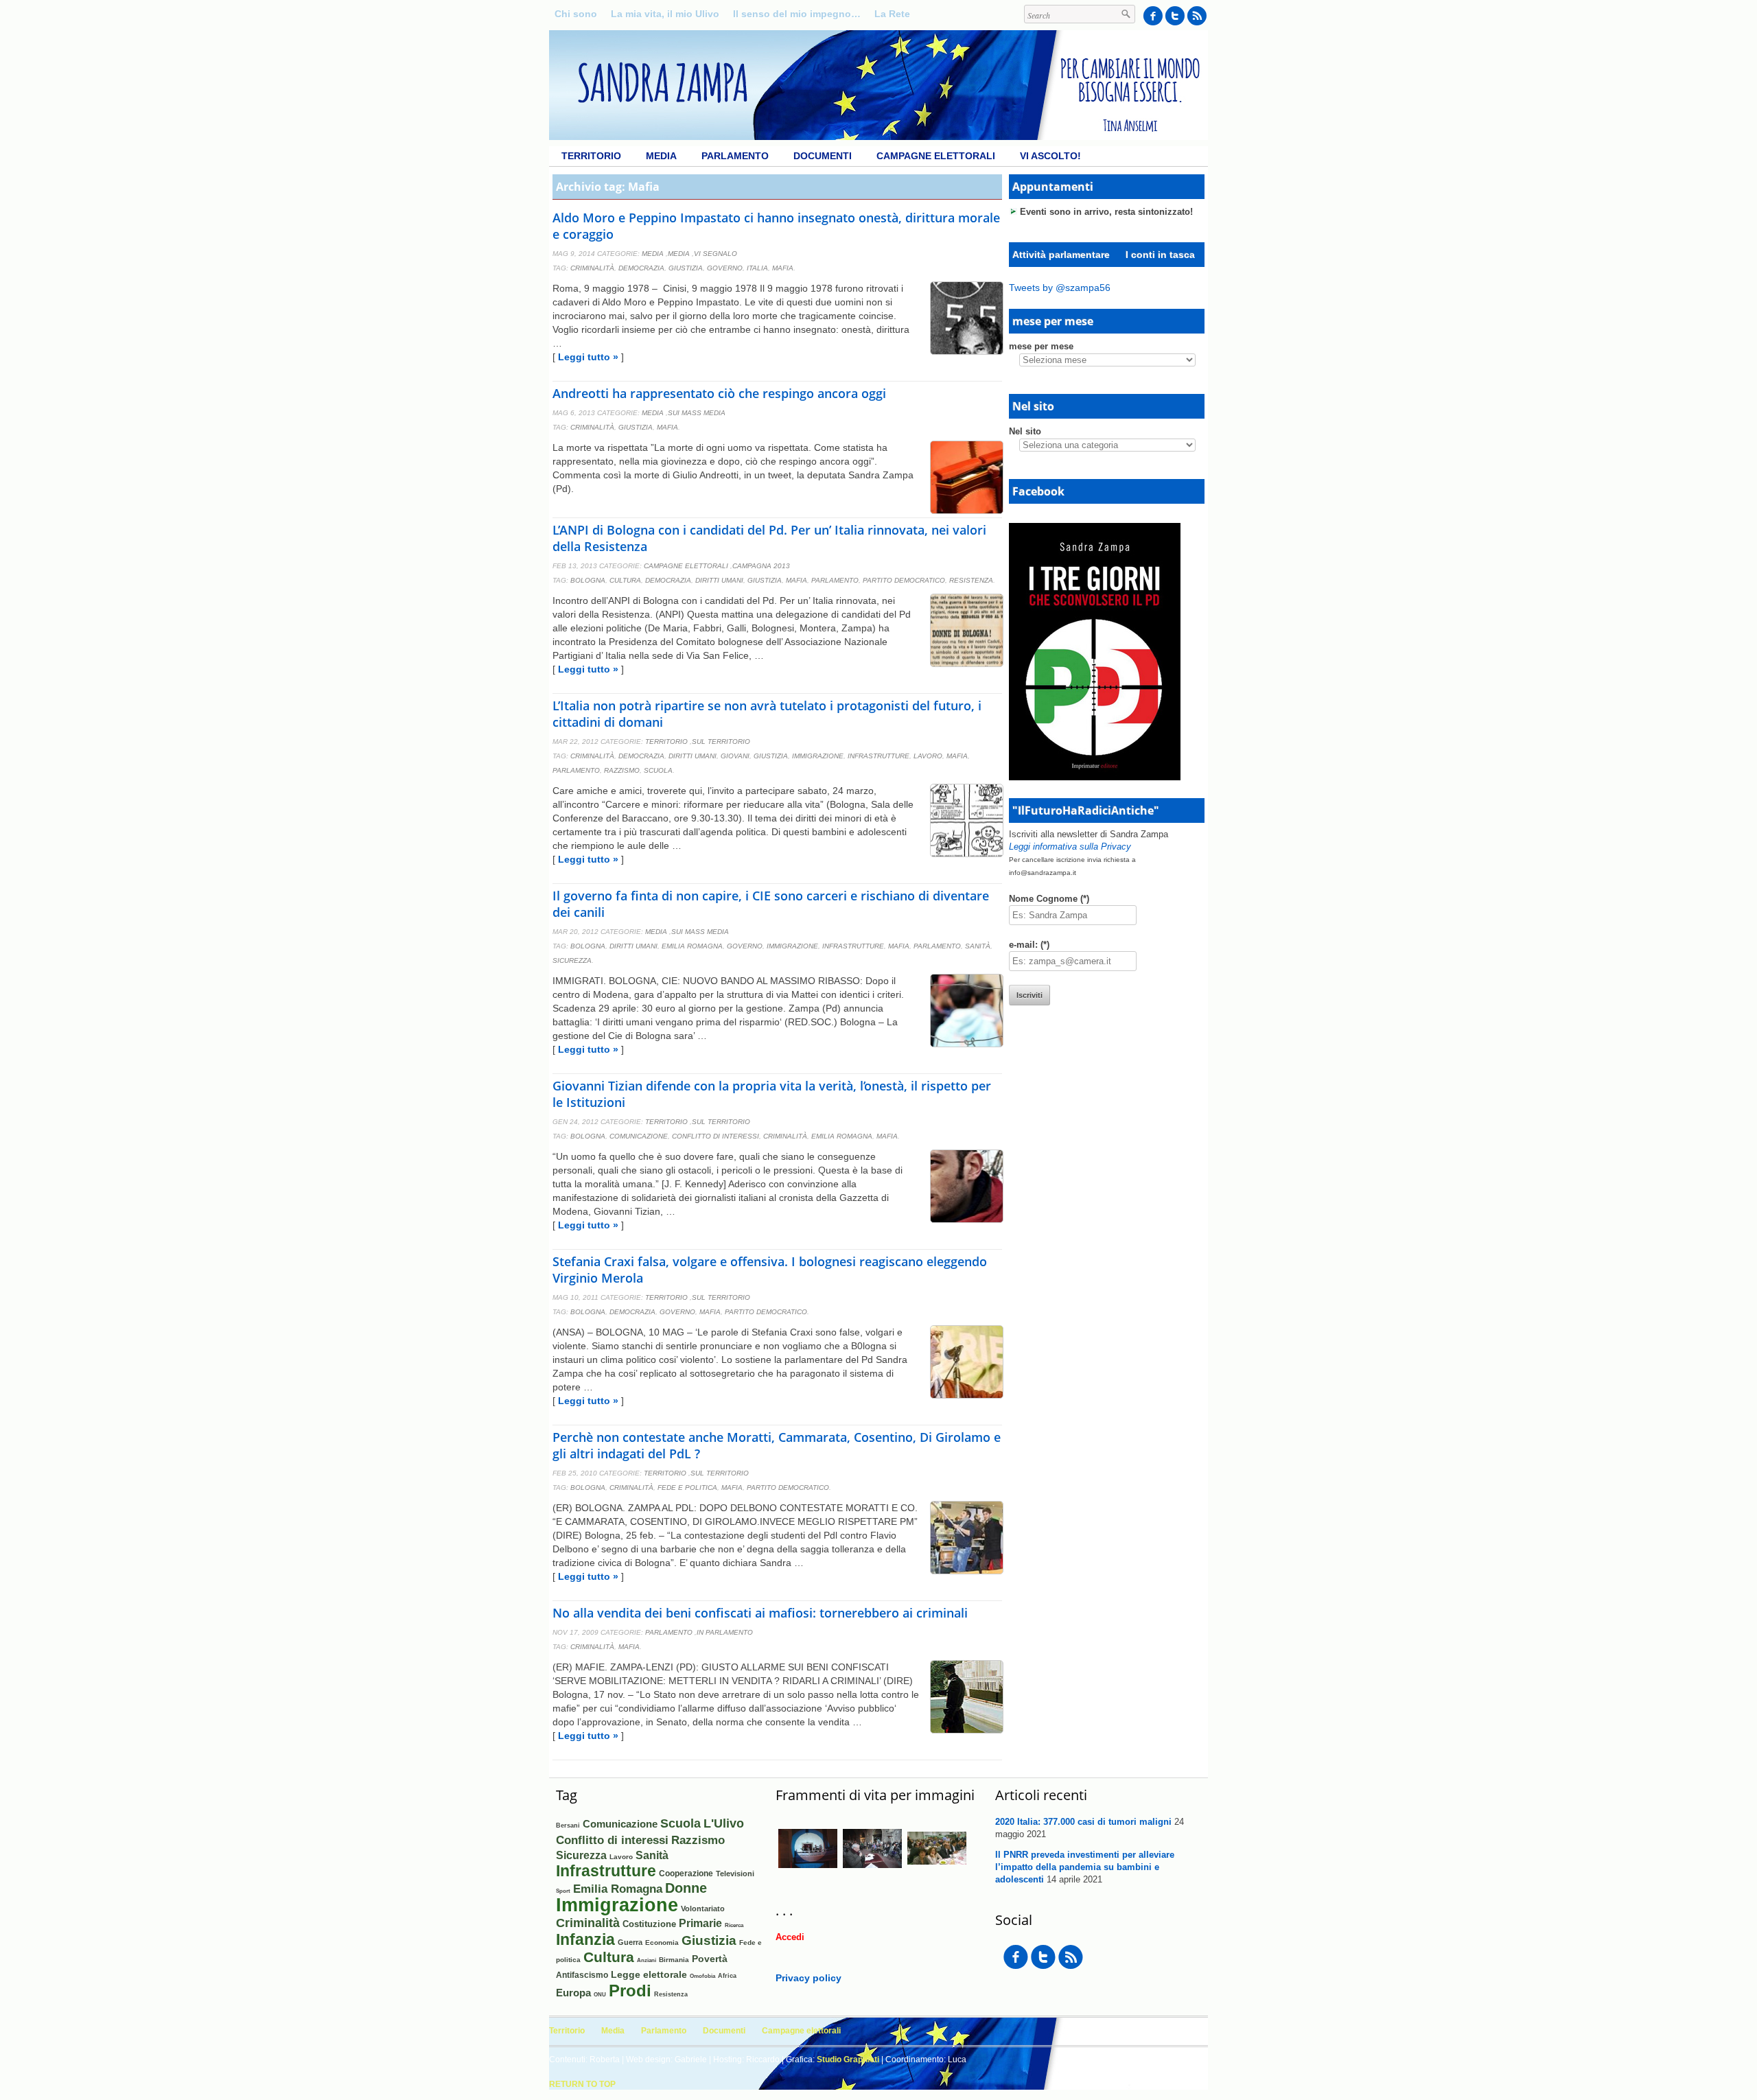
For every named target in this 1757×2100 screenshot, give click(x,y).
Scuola (658, 770)
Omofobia (702, 1976)
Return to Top (582, 2084)
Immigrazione (818, 756)
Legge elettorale (649, 1974)
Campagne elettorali (936, 156)
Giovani (735, 756)
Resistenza (971, 580)
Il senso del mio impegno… (797, 14)
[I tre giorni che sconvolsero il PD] (1095, 777)
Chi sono (576, 14)
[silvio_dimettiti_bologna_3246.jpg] (872, 1875)
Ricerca (734, 1925)
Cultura (625, 580)
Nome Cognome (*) (1049, 899)
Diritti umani (719, 580)
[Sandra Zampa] (878, 137)
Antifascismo (582, 1975)
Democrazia (641, 268)
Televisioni (735, 1874)
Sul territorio (721, 742)
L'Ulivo (724, 1823)
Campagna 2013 (761, 566)
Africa (727, 1975)
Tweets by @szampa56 (1060, 288)
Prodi (630, 1991)
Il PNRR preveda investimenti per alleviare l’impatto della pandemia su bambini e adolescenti (1085, 1867)
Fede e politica (687, 1487)
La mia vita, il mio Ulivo (665, 14)
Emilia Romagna (692, 946)
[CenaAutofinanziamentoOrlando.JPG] (937, 1874)
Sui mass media (697, 413)
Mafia (783, 268)
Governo (725, 268)
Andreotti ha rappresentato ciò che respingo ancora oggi (719, 393)
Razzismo (622, 770)
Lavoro (928, 756)
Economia (662, 1942)
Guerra (630, 1942)
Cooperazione (686, 1874)
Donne (686, 1888)
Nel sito (1025, 431)
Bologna (588, 580)
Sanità (978, 946)
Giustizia (686, 268)
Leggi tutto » (588, 357)
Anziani (647, 1960)
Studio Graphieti (848, 2060)
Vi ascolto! (1050, 156)
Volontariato (703, 1909)
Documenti (823, 156)
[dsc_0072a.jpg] (808, 1875)
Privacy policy (808, 1978)
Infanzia (585, 1940)
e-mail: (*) (1029, 945)
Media (661, 156)
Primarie (700, 1923)
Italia (757, 268)
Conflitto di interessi (715, 1136)
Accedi (790, 1937)
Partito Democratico (904, 580)
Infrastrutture (878, 756)
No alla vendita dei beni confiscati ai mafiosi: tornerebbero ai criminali (760, 1613)
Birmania (674, 1960)
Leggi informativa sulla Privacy (1070, 847)
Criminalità (592, 268)
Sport (563, 1891)
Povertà (710, 1959)
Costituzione (649, 1924)
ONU (600, 1994)
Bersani (568, 1825)
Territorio (591, 156)
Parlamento (735, 156)
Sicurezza (572, 960)
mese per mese (1041, 346)
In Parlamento (725, 1632)
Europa (573, 1993)
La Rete (892, 14)
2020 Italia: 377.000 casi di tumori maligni (1083, 1822)
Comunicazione (639, 1136)
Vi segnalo (715, 254)
